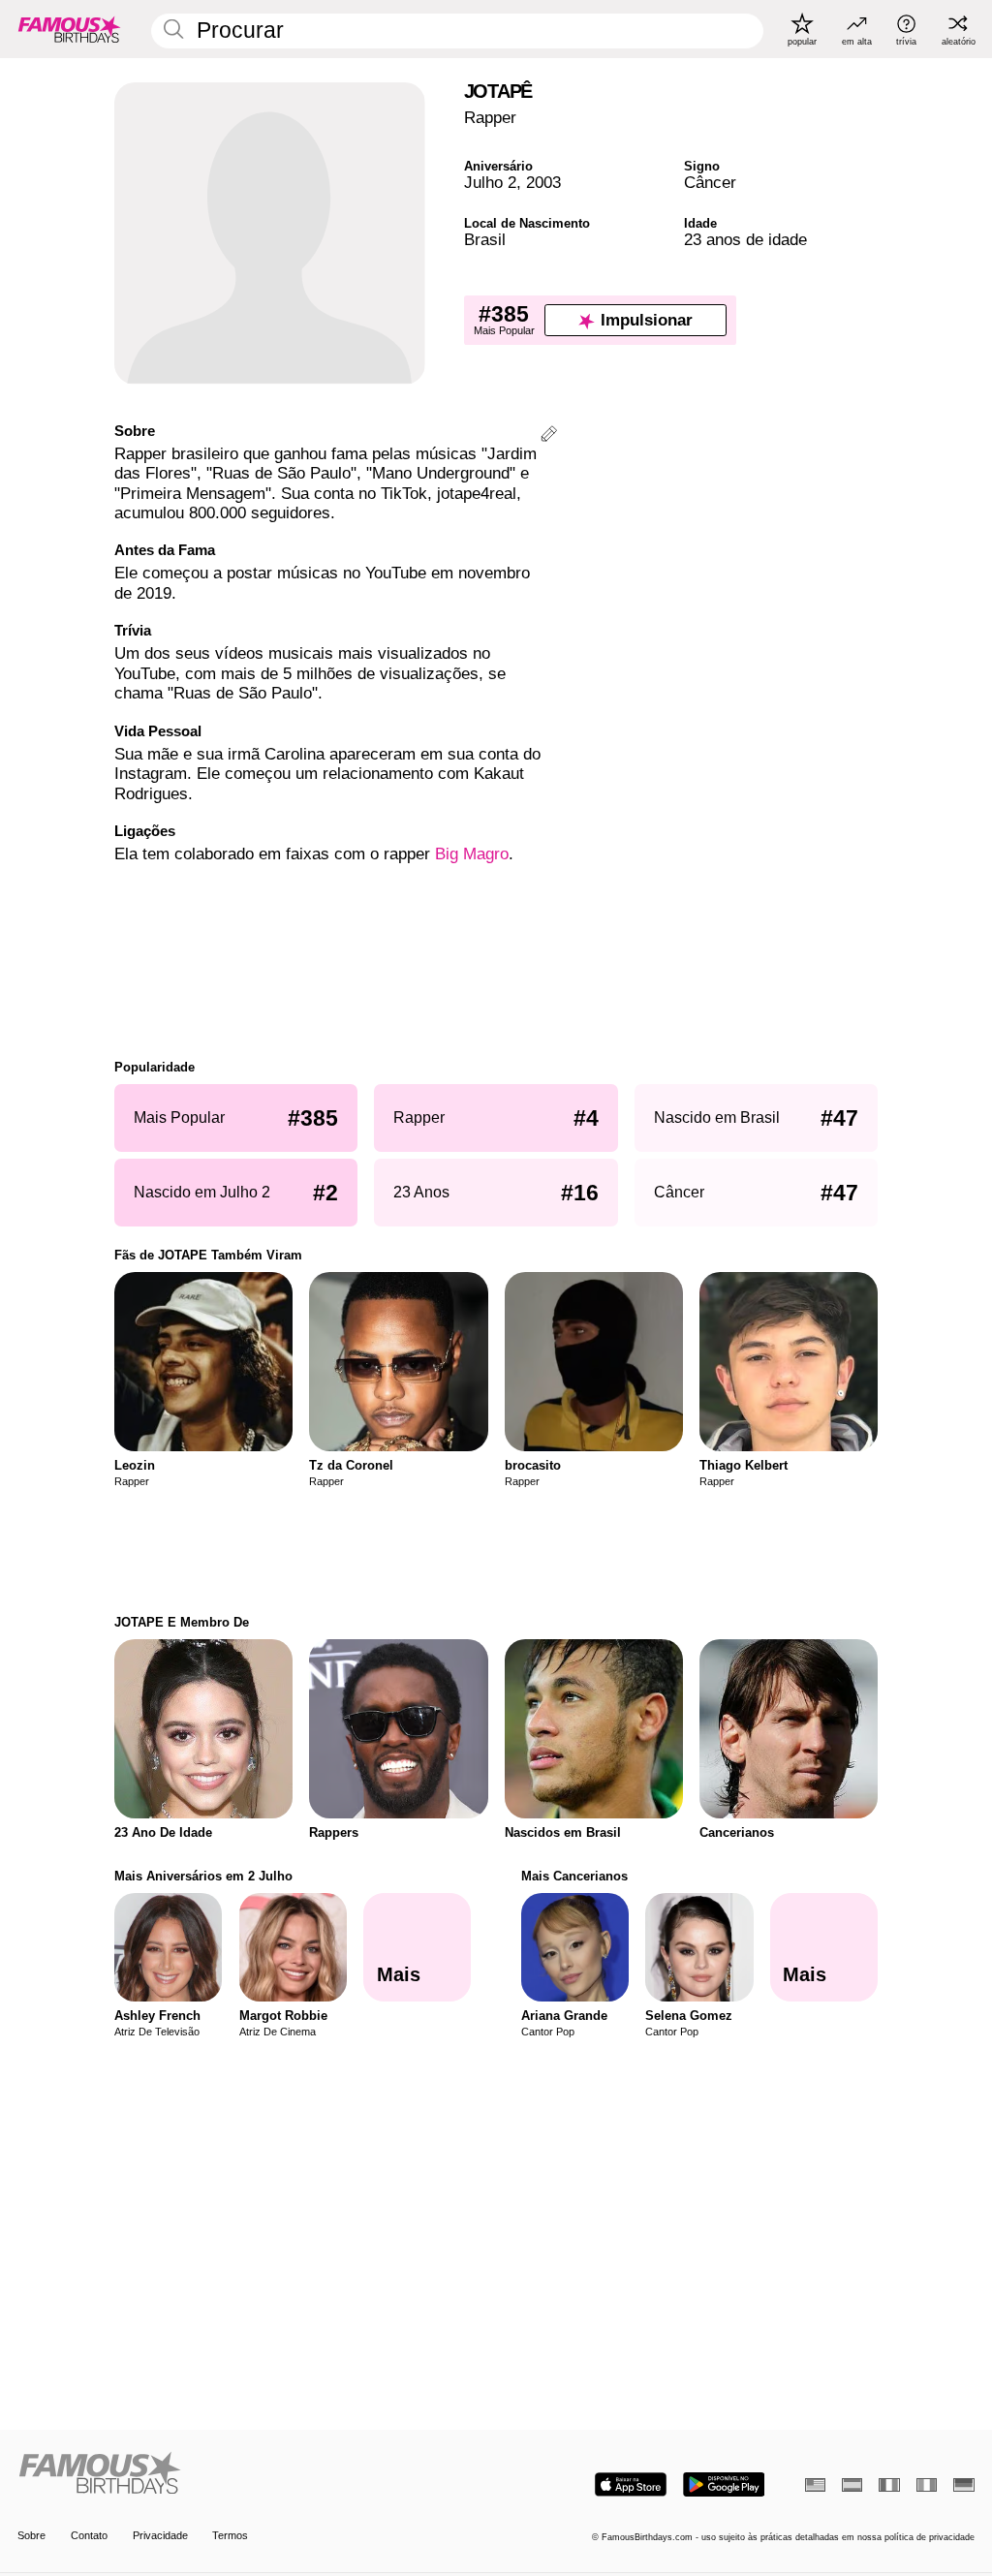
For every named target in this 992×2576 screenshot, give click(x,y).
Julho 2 (490, 183)
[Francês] (889, 2485)
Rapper (490, 118)
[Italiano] (927, 2485)
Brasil (485, 240)
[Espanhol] (852, 2485)
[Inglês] (815, 2485)
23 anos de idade (745, 240)
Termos (230, 2535)
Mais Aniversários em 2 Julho (203, 1876)
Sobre (31, 2535)
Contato (89, 2535)
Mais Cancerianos (574, 1876)
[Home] (252, 2474)
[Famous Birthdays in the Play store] (724, 2484)
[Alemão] (963, 2485)
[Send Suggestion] (549, 436)
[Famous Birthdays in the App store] (631, 2484)
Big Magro (472, 854)
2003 (543, 183)
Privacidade (160, 2535)
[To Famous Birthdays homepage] (70, 29)
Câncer (710, 183)
